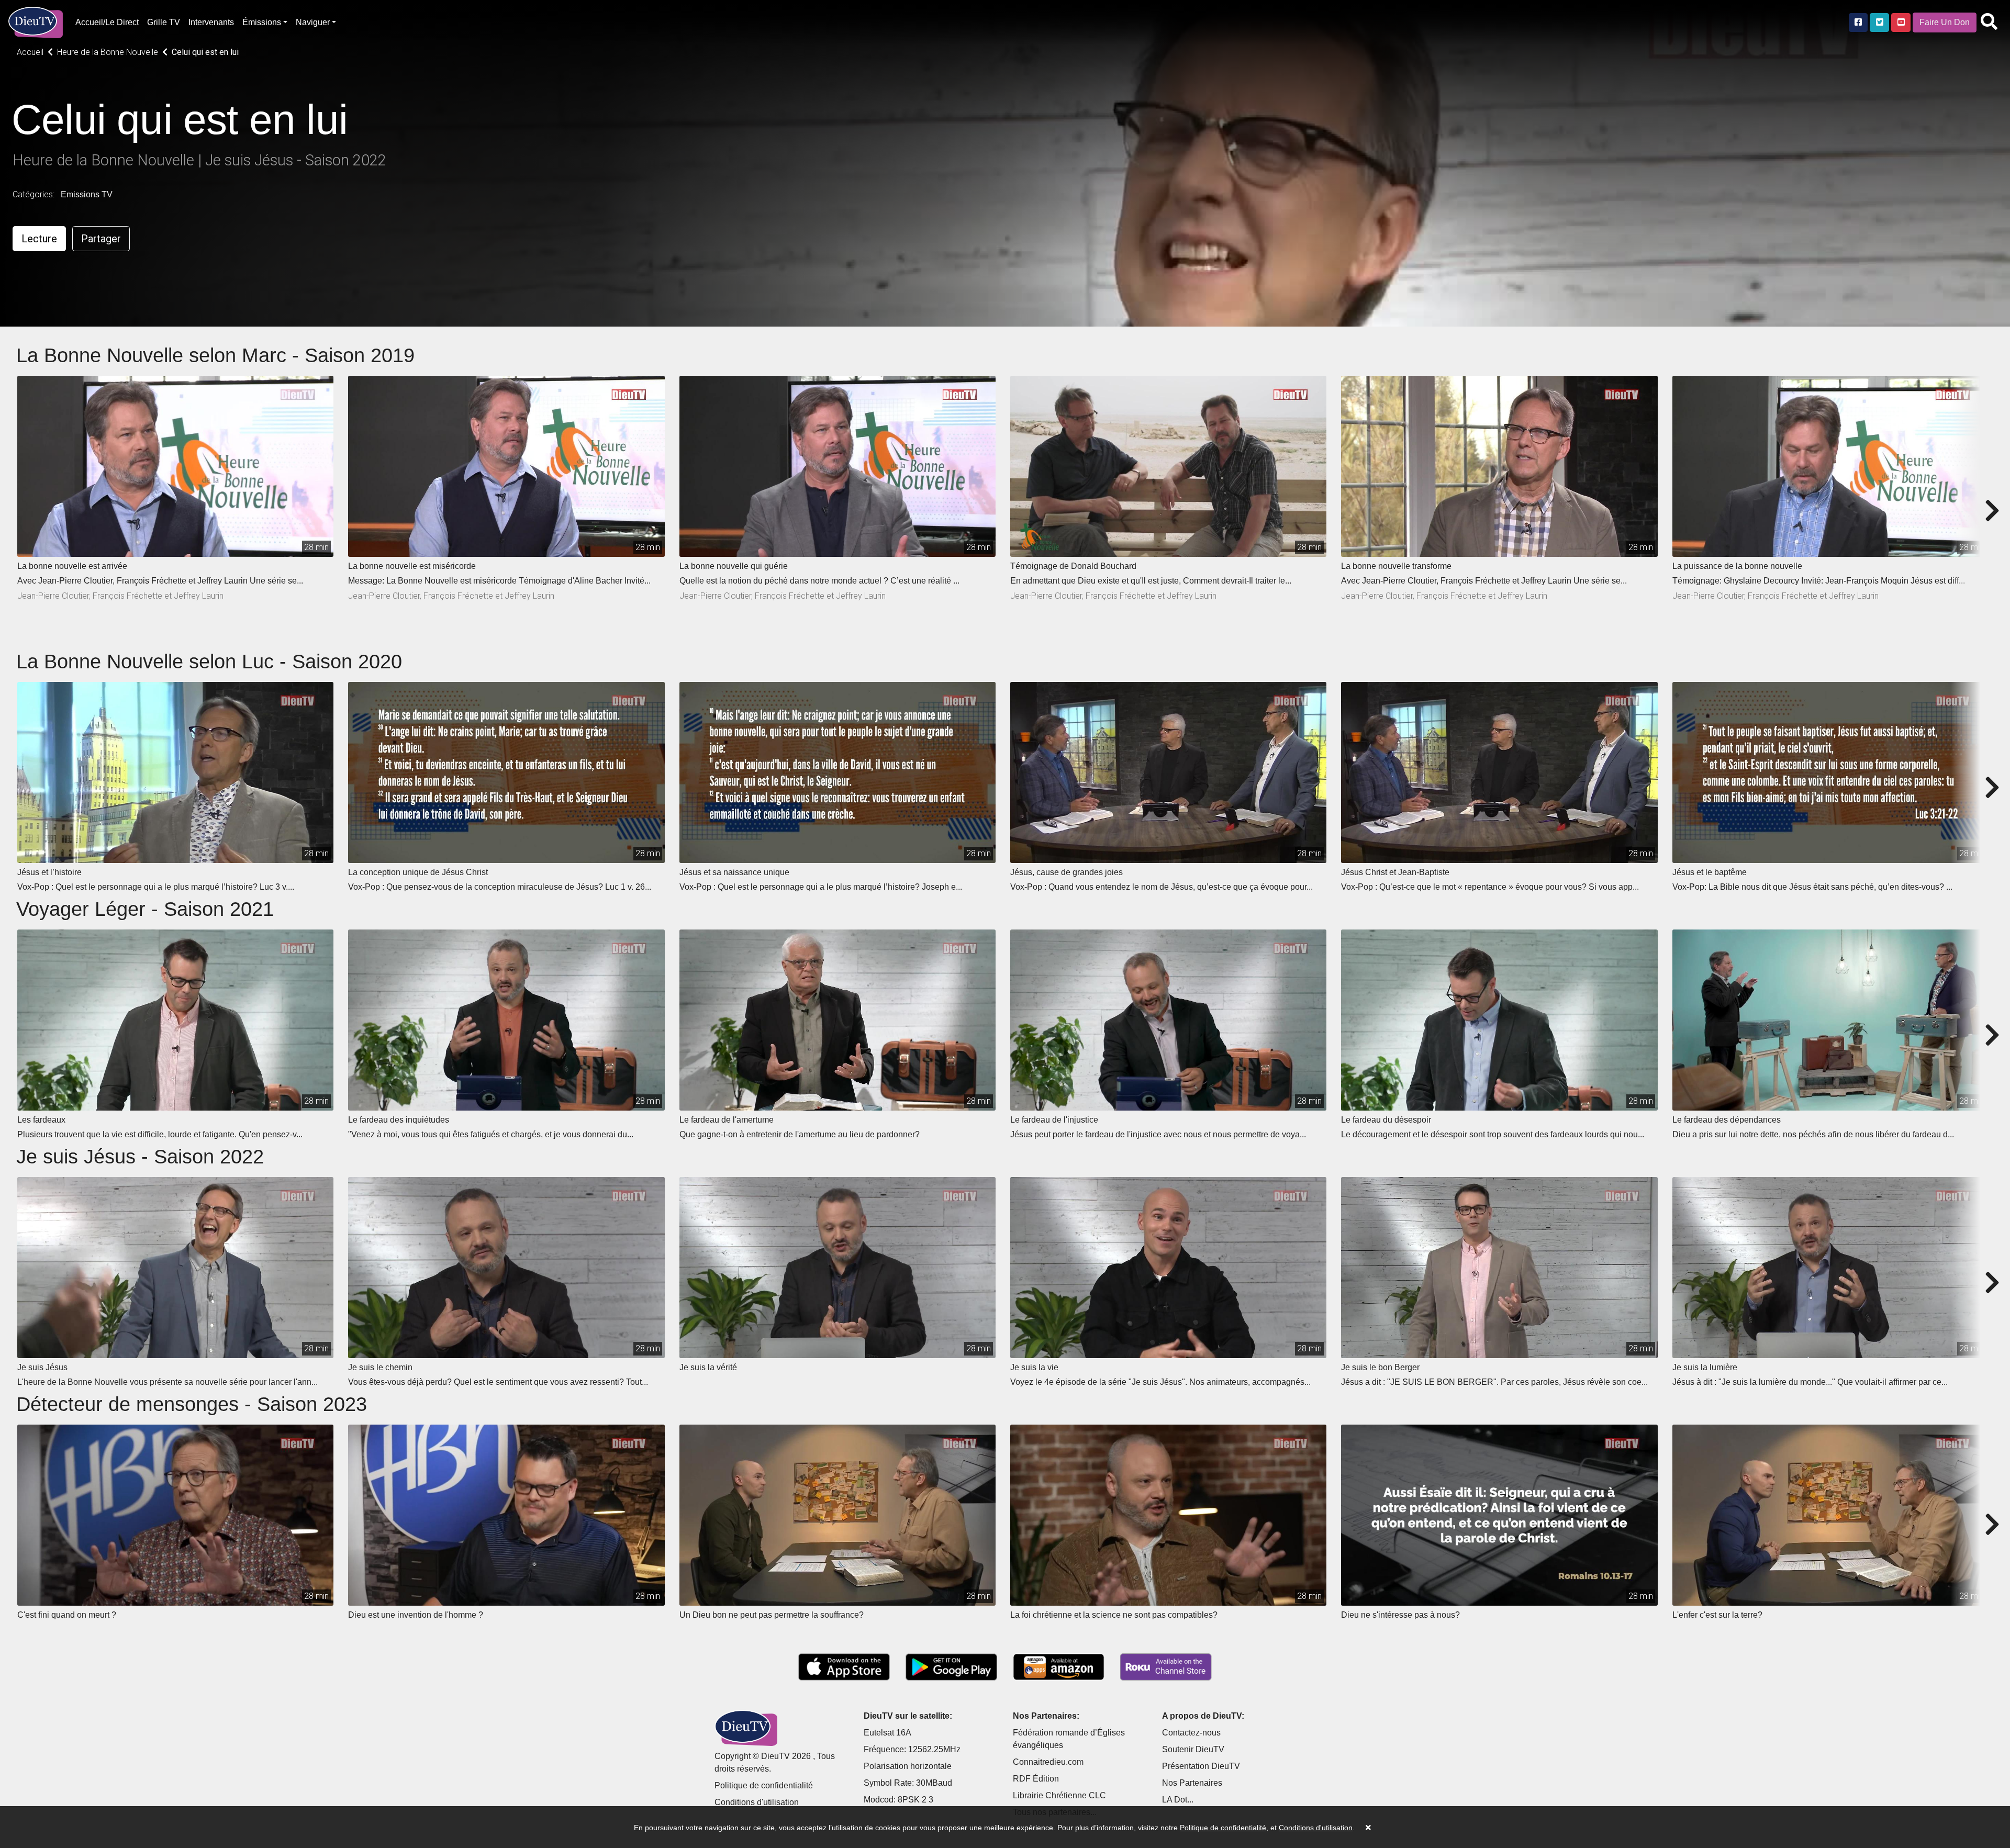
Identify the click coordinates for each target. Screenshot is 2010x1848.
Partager (101, 239)
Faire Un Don (1945, 22)
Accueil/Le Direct (107, 22)
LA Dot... (1178, 1800)
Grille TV (164, 22)
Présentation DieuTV (1201, 1766)
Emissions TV (87, 194)
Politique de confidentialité (764, 1785)
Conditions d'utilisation (757, 1802)
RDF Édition (1036, 1779)
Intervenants (211, 22)
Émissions (262, 22)
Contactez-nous (1191, 1733)
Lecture (39, 239)
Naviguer (313, 22)
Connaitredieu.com (1048, 1762)
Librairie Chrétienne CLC (1059, 1795)
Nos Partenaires (1192, 1783)
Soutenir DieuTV (1193, 1749)
